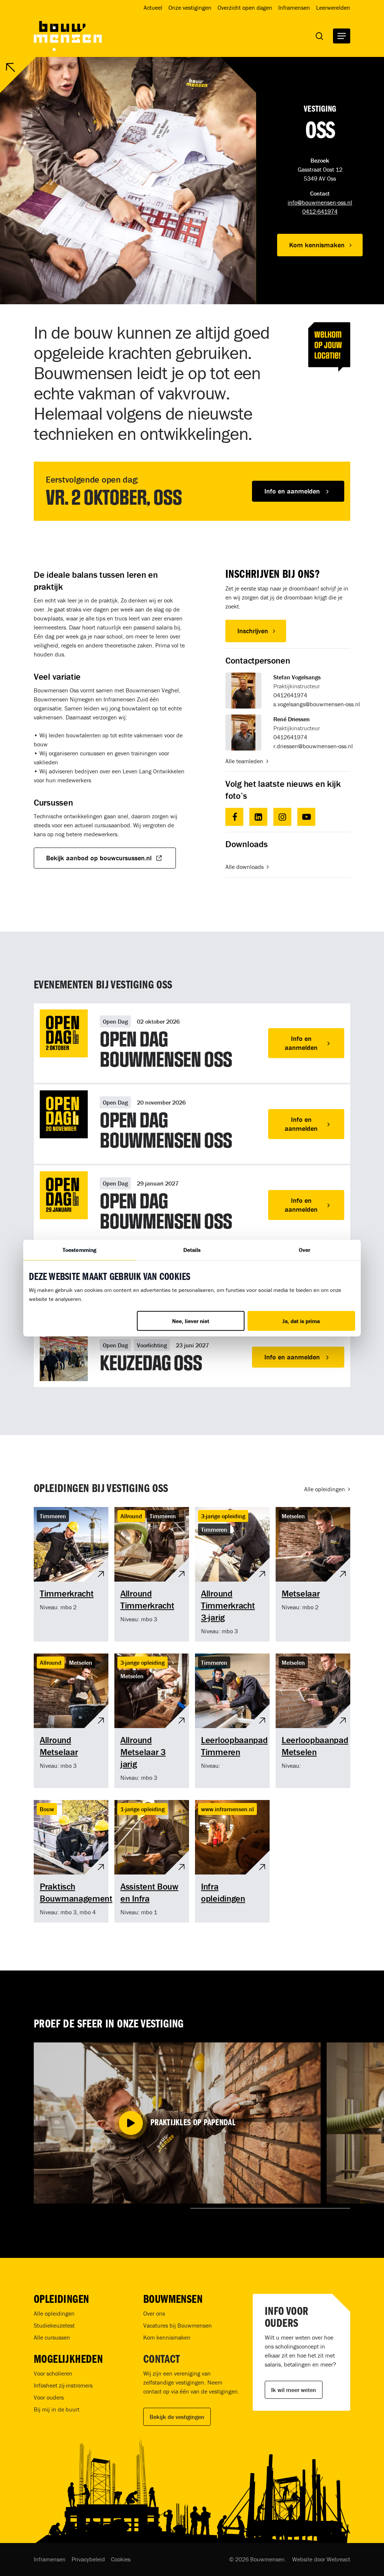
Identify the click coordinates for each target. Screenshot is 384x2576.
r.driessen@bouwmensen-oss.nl (313, 746)
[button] (342, 36)
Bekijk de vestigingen (177, 2417)
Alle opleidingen (54, 2313)
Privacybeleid (88, 2559)
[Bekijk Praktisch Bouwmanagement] (71, 1861)
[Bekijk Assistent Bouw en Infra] (152, 1861)
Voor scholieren (53, 2373)
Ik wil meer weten (294, 2390)
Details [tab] (192, 1249)
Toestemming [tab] (79, 1249)
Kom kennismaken (167, 2337)
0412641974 (290, 695)
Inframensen (50, 2559)
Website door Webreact (321, 2559)
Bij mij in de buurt (57, 2409)
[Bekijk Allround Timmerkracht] (152, 1574)
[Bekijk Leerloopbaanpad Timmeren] (232, 1721)
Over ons (154, 2313)
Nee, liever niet (191, 1321)
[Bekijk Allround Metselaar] (71, 1721)
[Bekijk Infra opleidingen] (232, 1861)
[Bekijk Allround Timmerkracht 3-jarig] (232, 1574)
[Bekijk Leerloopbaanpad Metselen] (313, 1721)
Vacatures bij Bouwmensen (178, 2325)
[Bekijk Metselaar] (313, 1574)
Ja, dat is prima (301, 1321)
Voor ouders (49, 2397)
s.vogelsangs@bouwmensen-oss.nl (317, 704)
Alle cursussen (52, 2337)
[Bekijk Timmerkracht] (71, 1574)
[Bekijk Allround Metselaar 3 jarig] (152, 1721)
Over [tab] (304, 1249)
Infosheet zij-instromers (63, 2385)
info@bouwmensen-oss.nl (320, 202)
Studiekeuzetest (54, 2325)
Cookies (121, 2559)
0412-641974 (320, 211)
